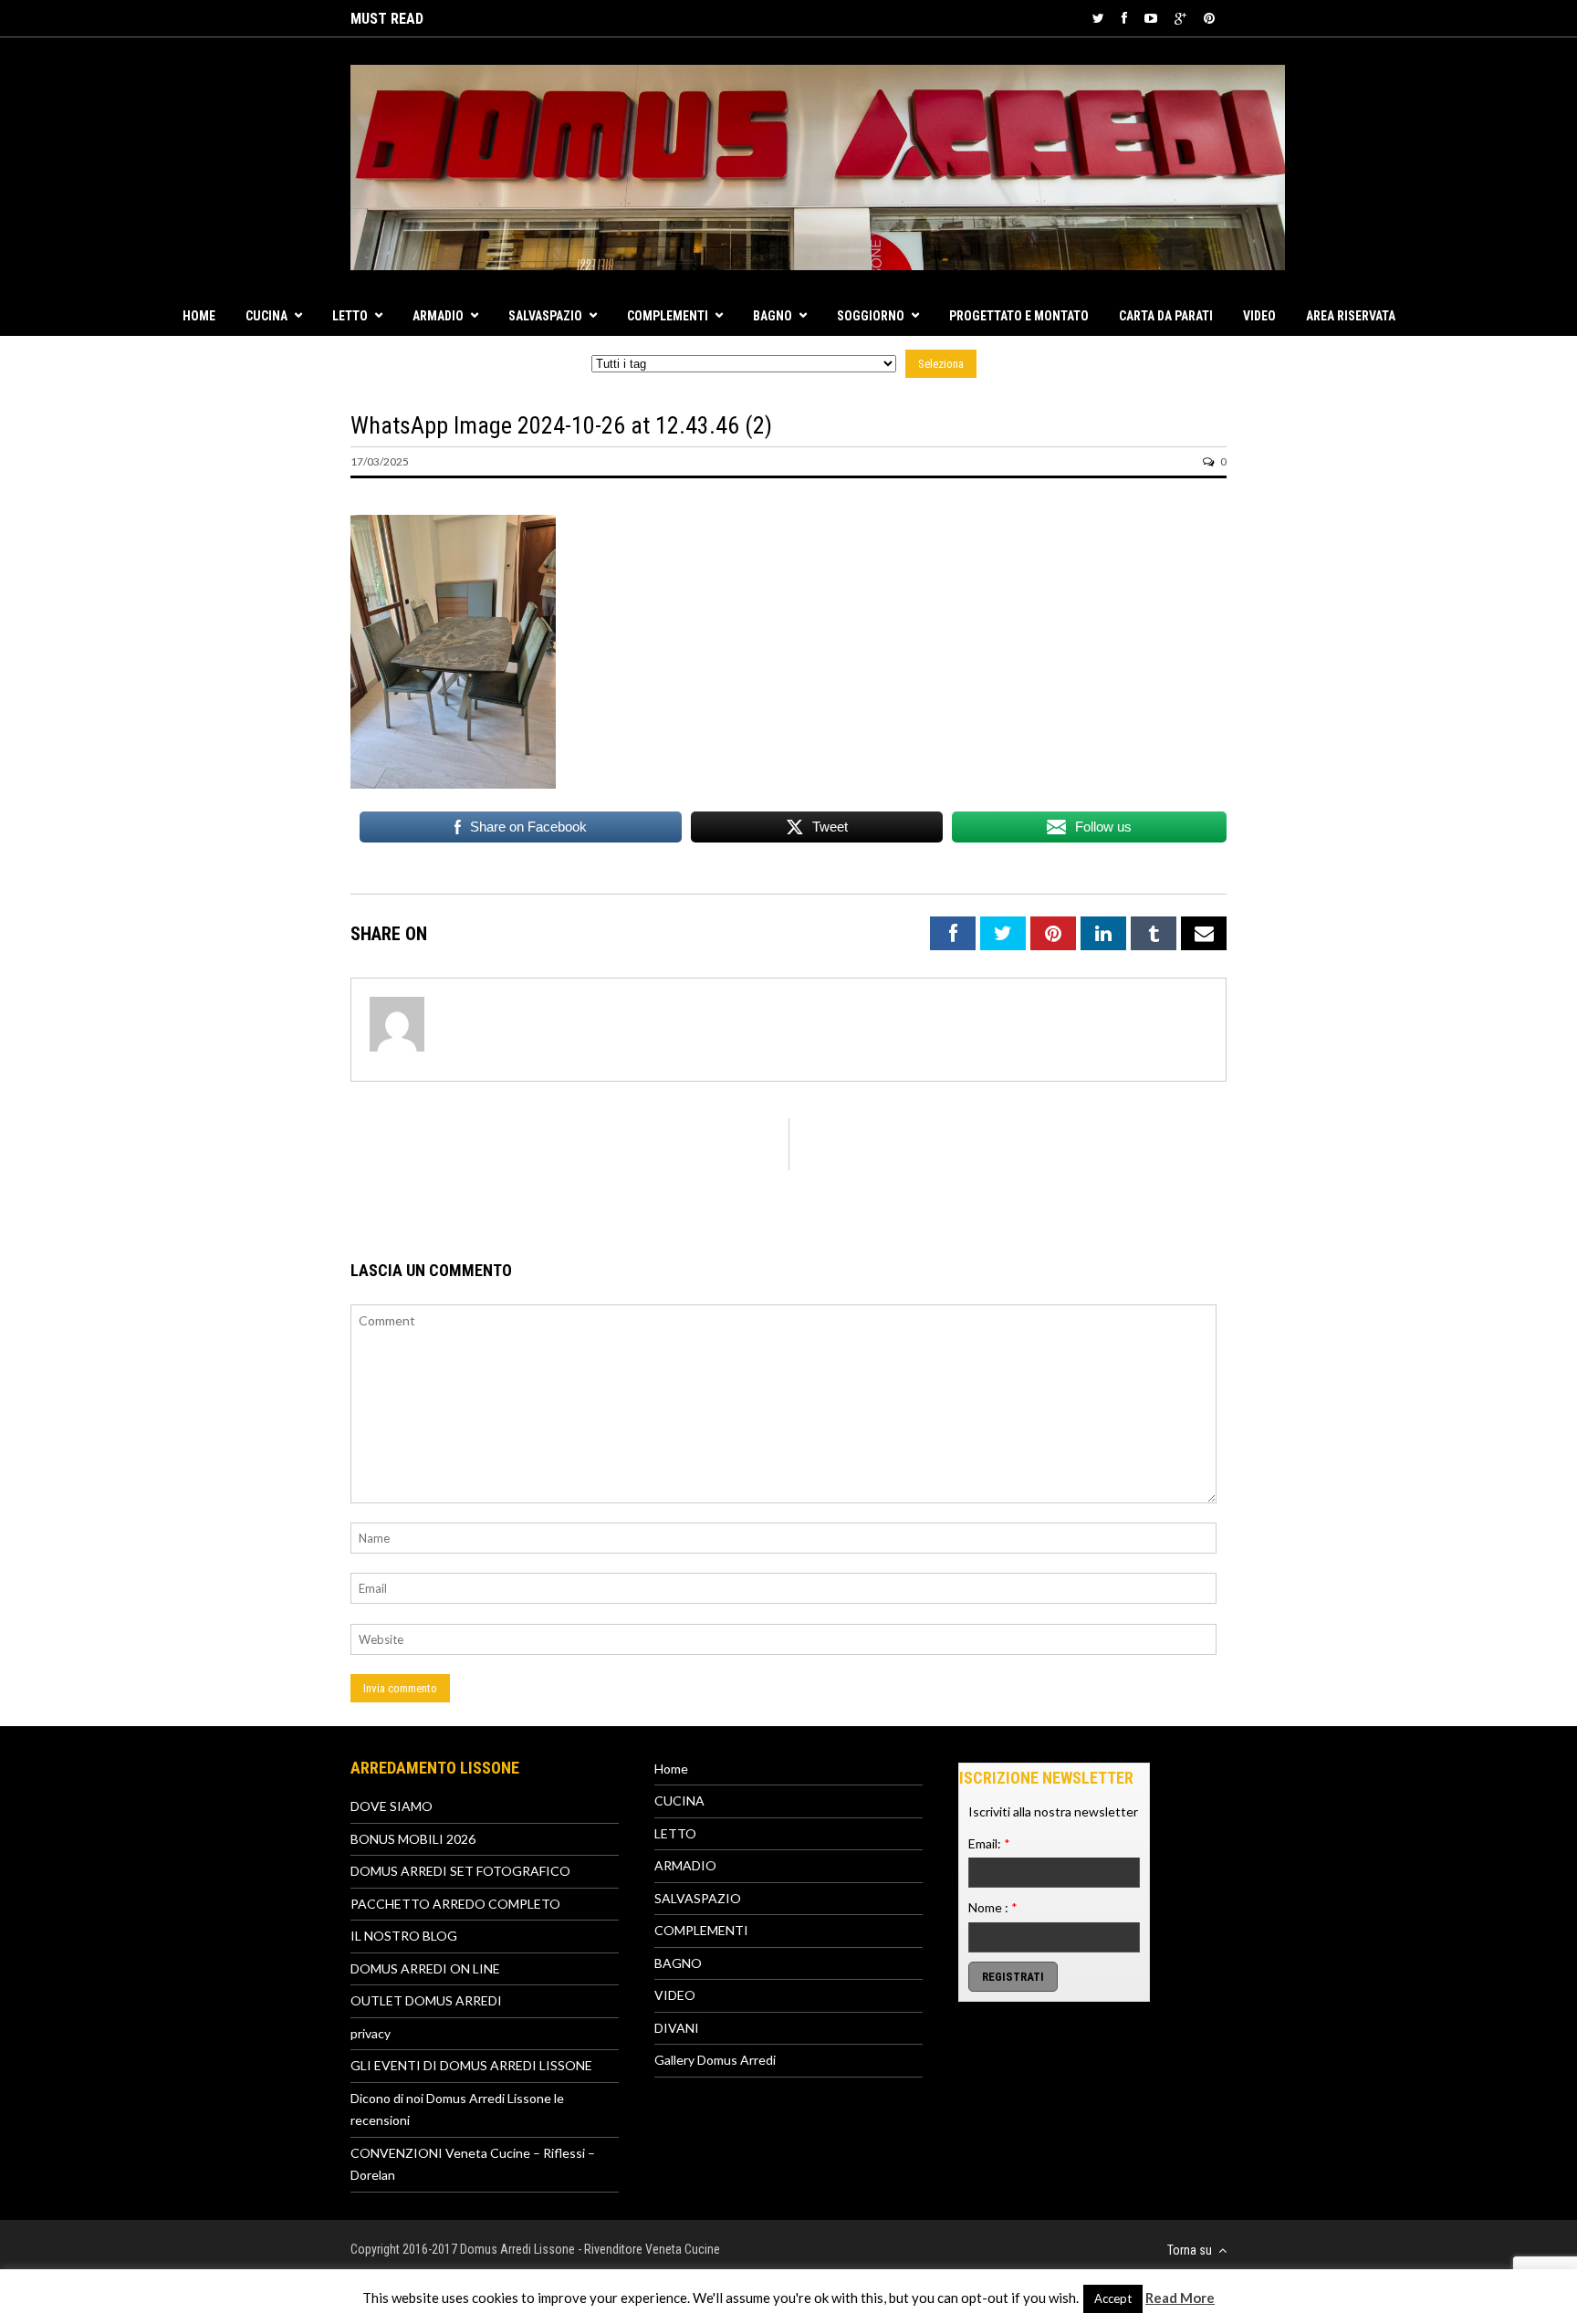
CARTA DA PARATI (1166, 316)
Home (199, 316)
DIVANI (677, 2028)
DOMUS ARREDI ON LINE (425, 1968)
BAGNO (773, 316)
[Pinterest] (1209, 18)
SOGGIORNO (871, 316)
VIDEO (1259, 316)
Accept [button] (1113, 2298)
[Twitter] (1098, 18)
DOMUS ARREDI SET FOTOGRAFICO (460, 1871)
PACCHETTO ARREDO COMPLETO (455, 1904)
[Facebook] (1124, 18)
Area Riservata (1351, 316)
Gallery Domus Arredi (715, 2060)
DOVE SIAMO (392, 1806)
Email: (989, 1843)
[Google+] (1180, 18)
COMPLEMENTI (668, 316)
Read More (1180, 2298)
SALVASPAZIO (545, 316)
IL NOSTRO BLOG (404, 1936)
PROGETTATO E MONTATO (1019, 316)
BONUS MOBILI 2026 (413, 1839)
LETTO (350, 316)
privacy (371, 2033)
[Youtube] (1151, 18)
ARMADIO (438, 316)
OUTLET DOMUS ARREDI (426, 2000)
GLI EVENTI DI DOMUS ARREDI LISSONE (471, 2065)
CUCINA (266, 316)
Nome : (993, 1907)
